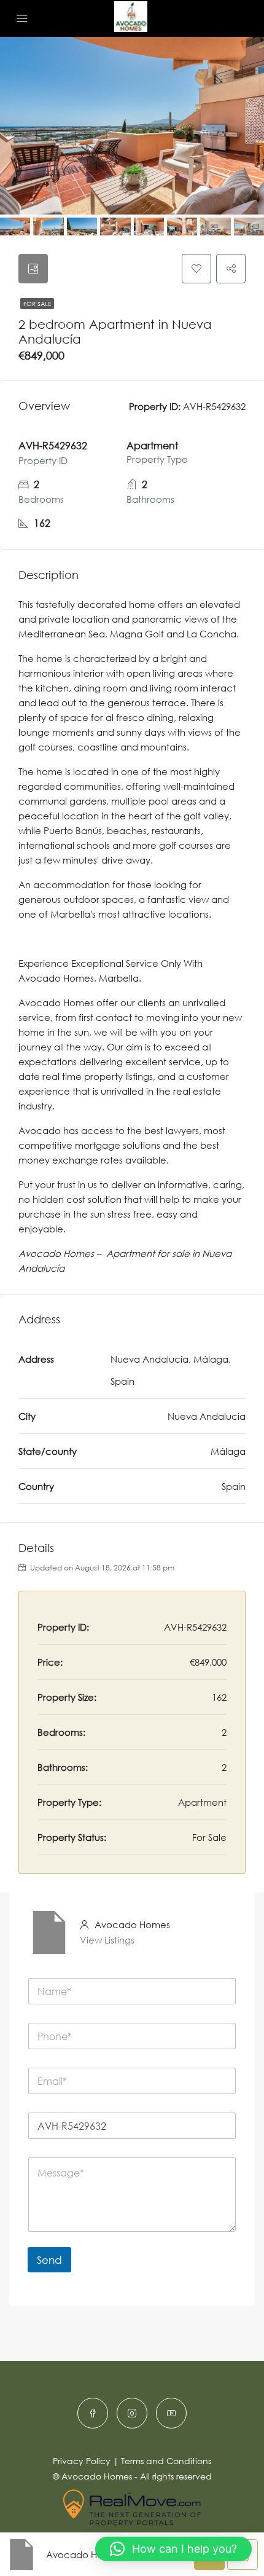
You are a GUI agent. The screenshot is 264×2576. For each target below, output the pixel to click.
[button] (173, 2549)
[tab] (33, 269)
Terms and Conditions (166, 2461)
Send (49, 2260)
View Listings (107, 1940)
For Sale (37, 304)
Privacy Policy (82, 2461)
